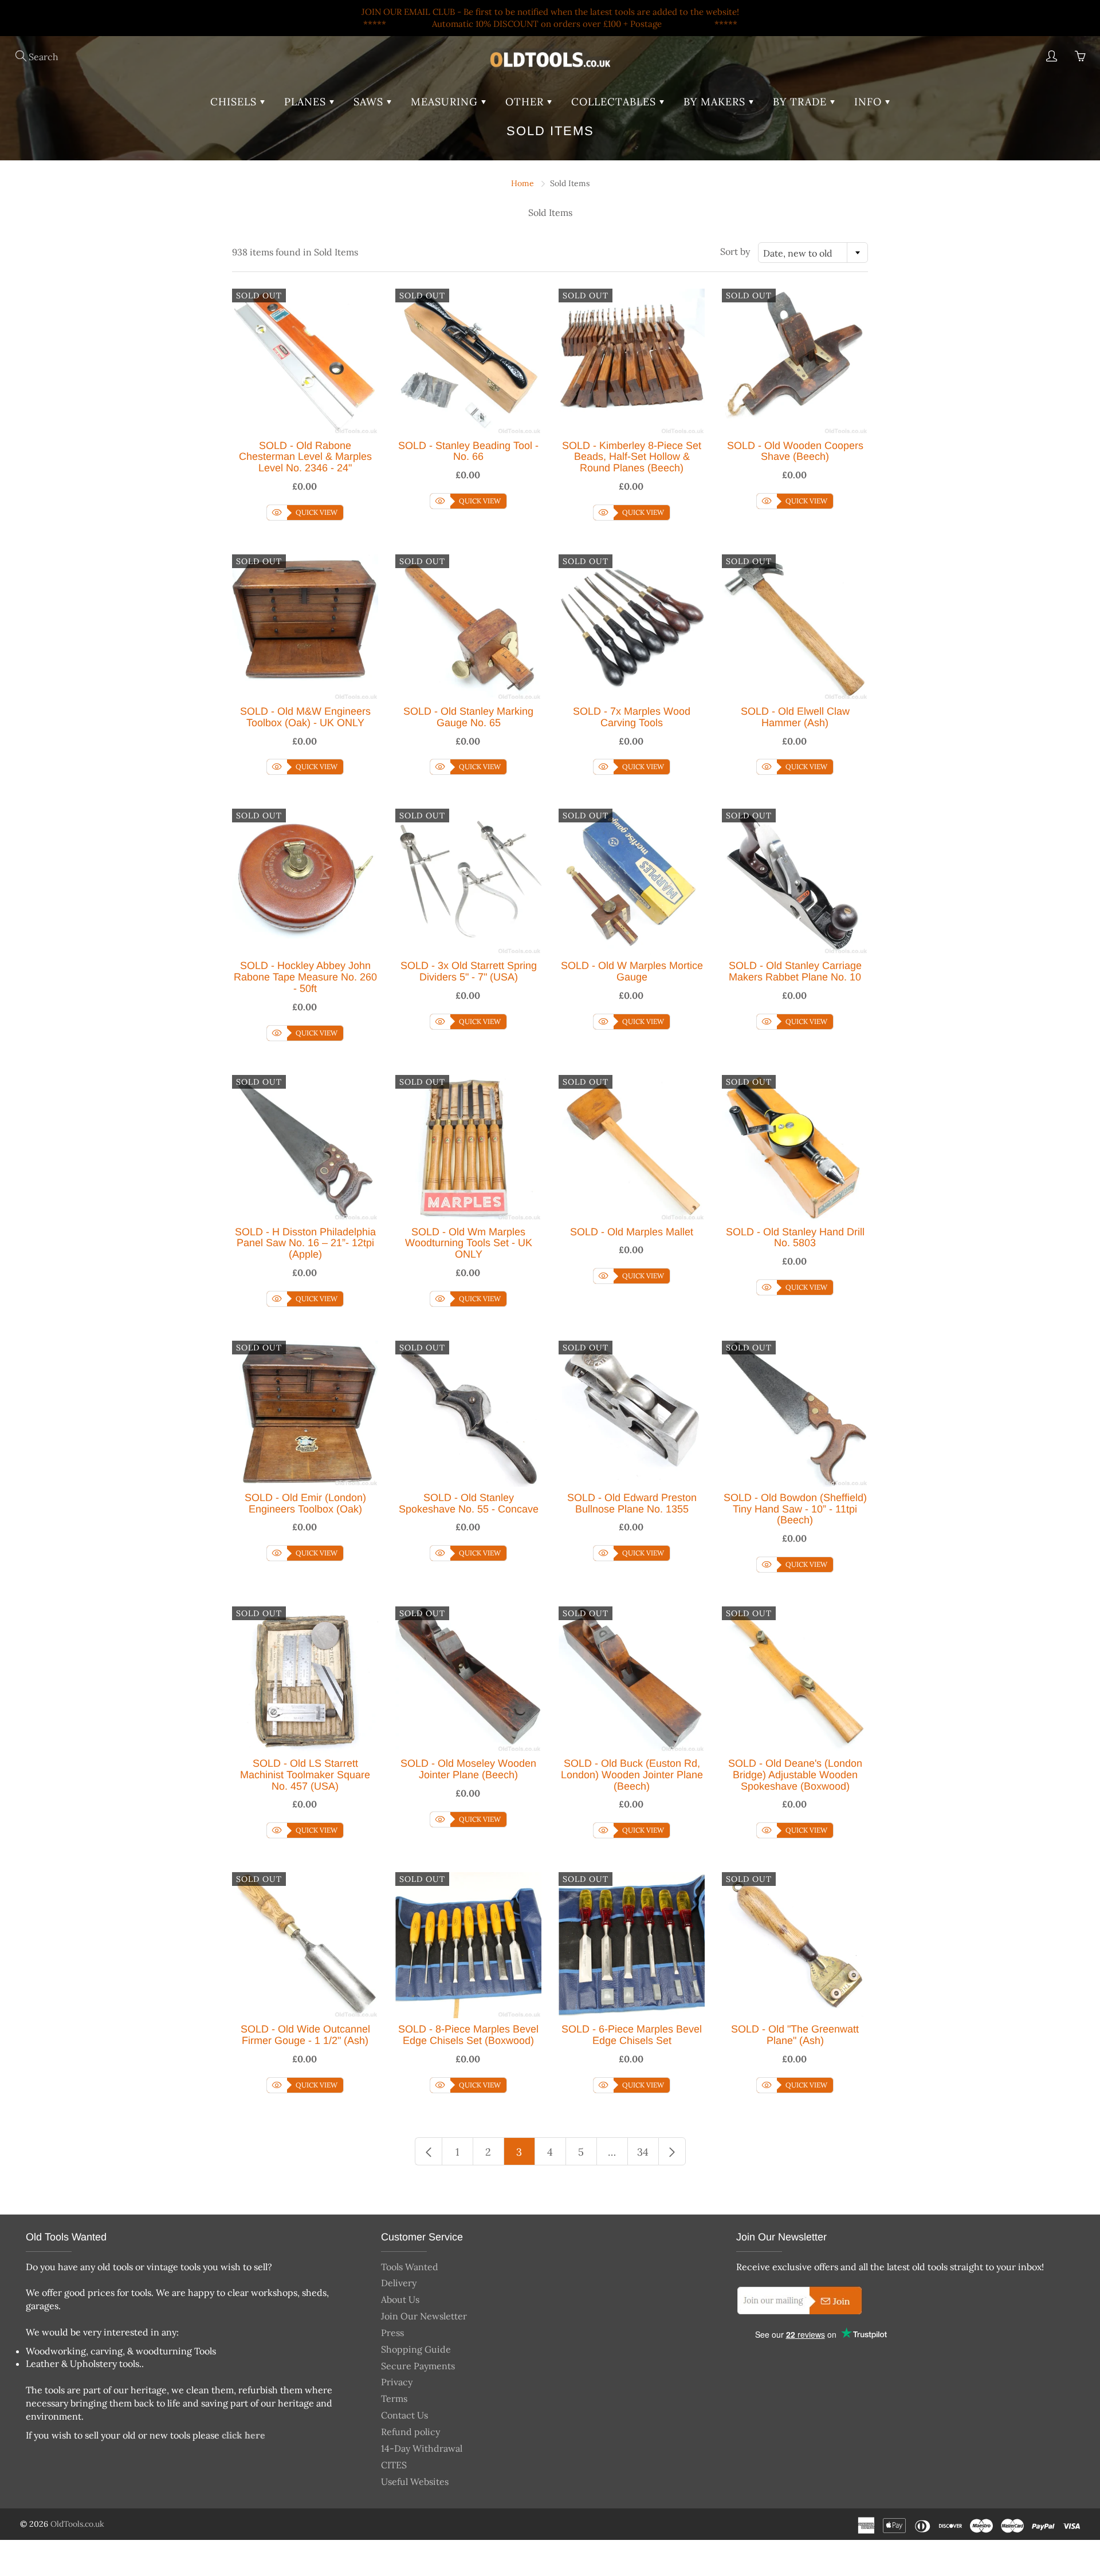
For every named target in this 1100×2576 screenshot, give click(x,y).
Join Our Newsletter (424, 2316)
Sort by (735, 251)
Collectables (615, 102)
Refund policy (410, 2432)
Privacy (397, 2382)
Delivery (399, 2283)
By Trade (802, 102)
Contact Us (404, 2415)
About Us (400, 2299)
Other (526, 102)
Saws (370, 102)
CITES (394, 2465)
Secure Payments (418, 2366)
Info (870, 102)
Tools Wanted (410, 2267)
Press (392, 2333)
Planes (307, 102)
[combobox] (813, 253)
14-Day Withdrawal (422, 2448)
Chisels (235, 102)
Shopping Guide (416, 2349)
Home (522, 183)
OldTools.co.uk (77, 2524)
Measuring (446, 102)
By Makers (716, 102)
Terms (394, 2398)
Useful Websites (415, 2482)
